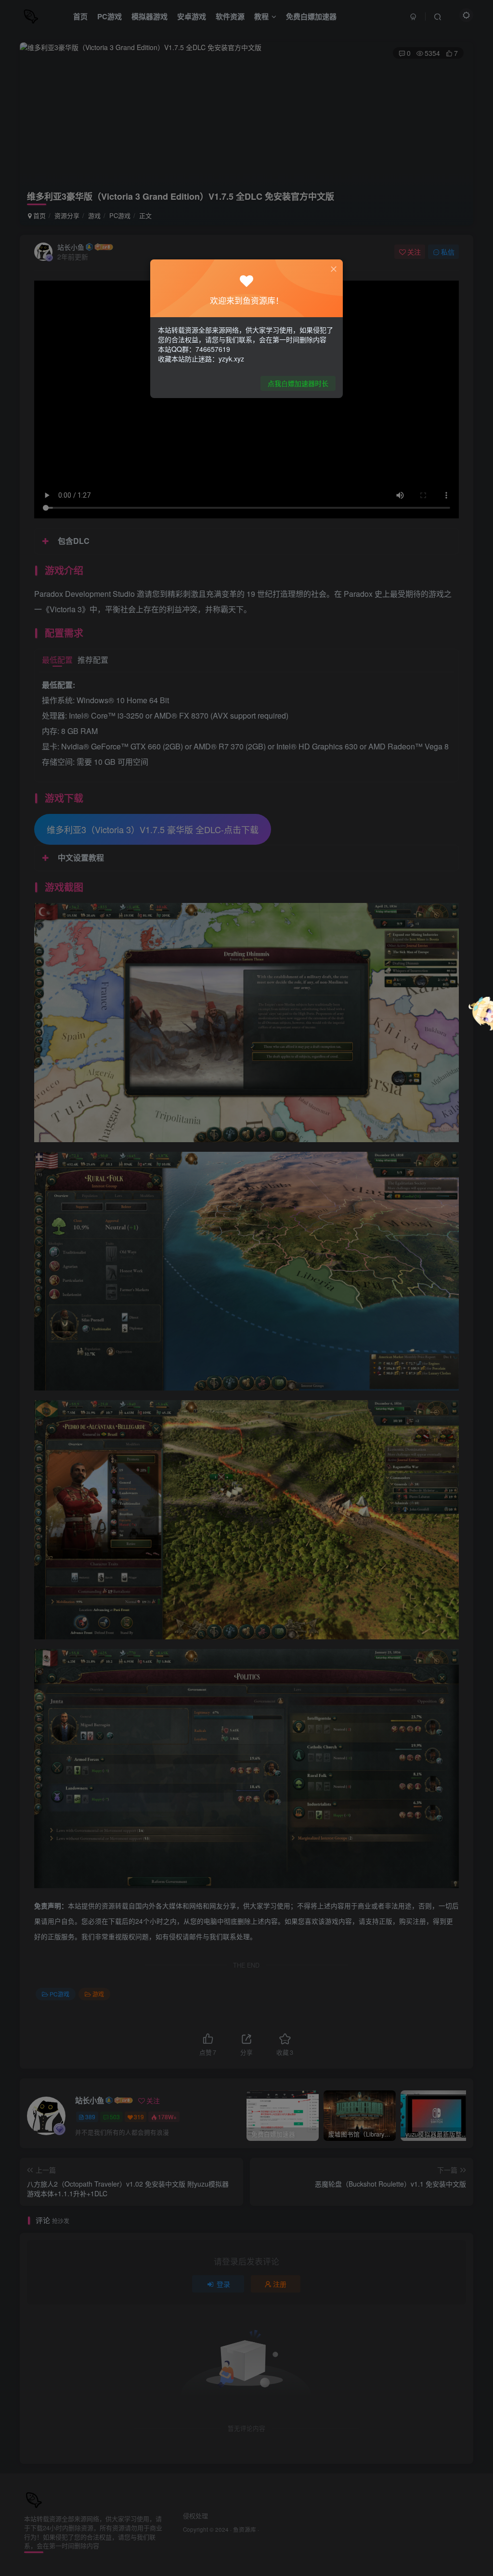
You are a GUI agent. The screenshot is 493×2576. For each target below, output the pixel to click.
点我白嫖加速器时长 (298, 383)
